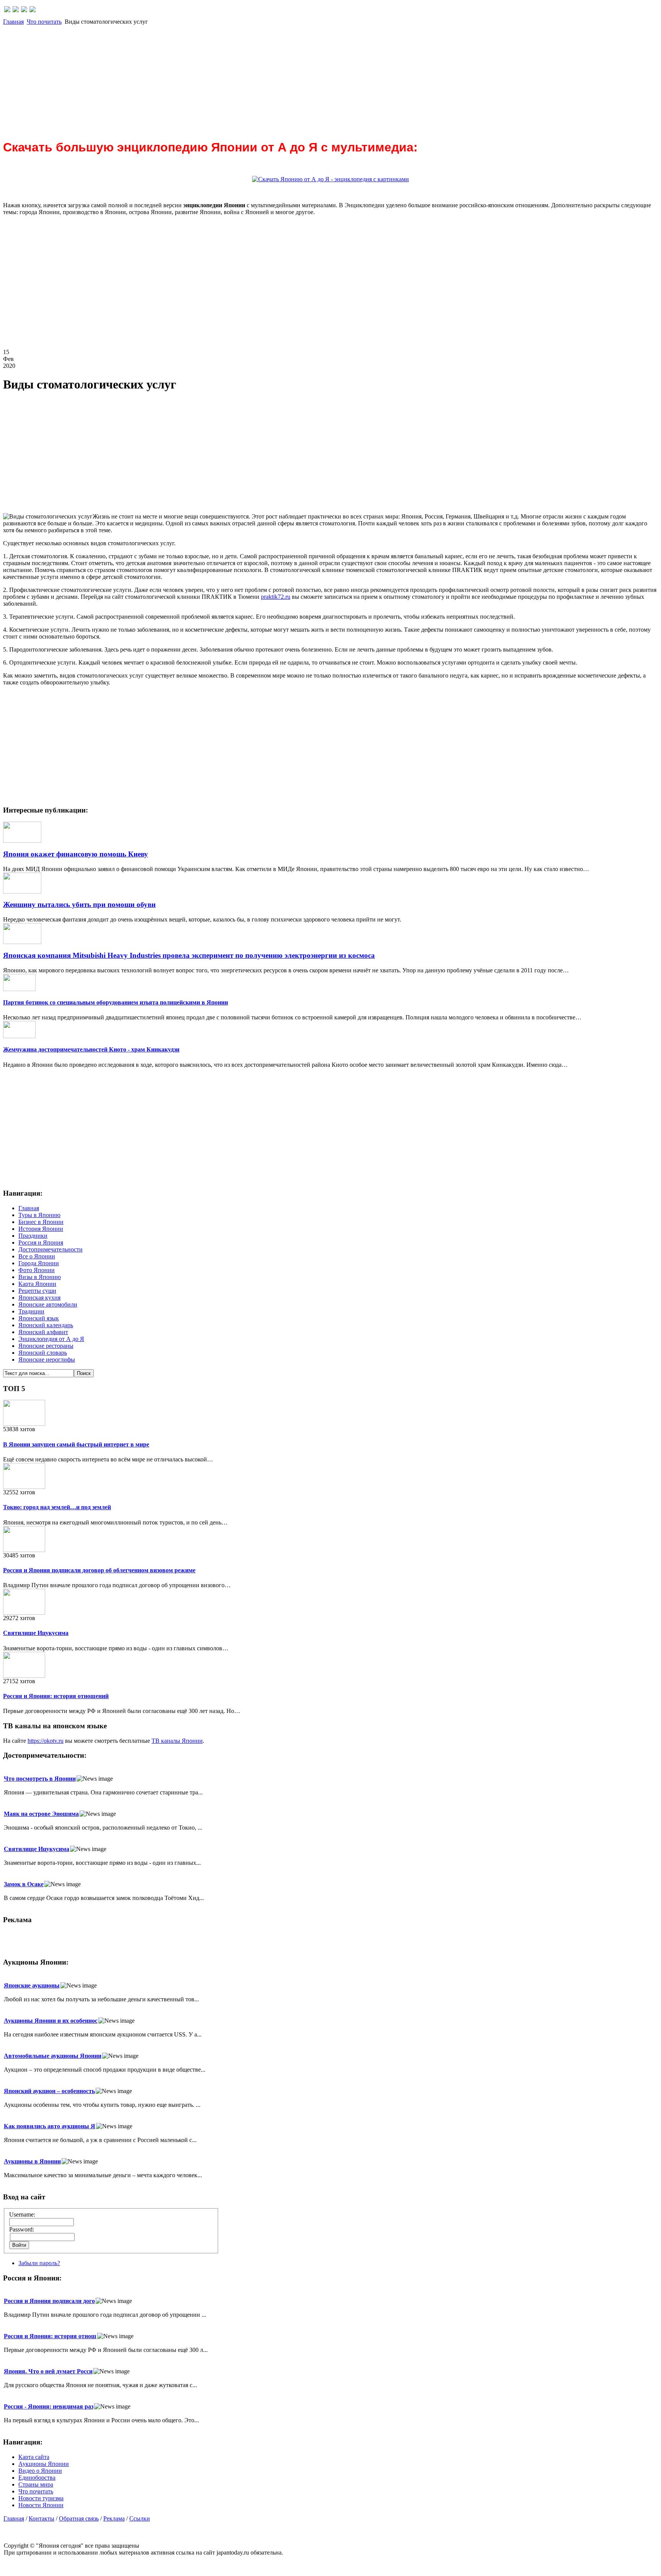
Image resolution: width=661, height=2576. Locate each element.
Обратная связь (79, 2518)
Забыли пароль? (39, 2263)
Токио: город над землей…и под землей (57, 1507)
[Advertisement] (233, 79)
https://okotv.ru (46, 1741)
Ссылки (140, 2518)
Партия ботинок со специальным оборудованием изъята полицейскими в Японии (116, 1002)
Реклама (114, 2518)
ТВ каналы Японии (177, 1741)
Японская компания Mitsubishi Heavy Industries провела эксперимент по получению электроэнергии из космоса (189, 955)
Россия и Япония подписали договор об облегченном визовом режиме (99, 1570)
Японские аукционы (32, 1985)
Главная (13, 22)
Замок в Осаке (24, 1884)
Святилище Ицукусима (36, 1633)
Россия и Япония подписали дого (49, 2301)
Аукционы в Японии (32, 2161)
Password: (22, 2229)
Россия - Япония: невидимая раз (49, 2406)
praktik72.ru (276, 597)
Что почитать (44, 22)
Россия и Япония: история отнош (50, 2336)
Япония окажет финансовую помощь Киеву (76, 854)
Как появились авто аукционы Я (50, 2126)
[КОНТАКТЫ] (24, 10)
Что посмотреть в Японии (40, 1779)
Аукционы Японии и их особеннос (51, 2021)
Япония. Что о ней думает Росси (48, 2371)
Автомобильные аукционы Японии (53, 2056)
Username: (22, 2214)
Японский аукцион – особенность (49, 2091)
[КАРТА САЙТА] (16, 10)
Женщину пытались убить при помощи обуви (79, 904)
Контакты (42, 2518)
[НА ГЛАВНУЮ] (7, 10)
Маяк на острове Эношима (41, 1814)
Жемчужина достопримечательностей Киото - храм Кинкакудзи (91, 1049)
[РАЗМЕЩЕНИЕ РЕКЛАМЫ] (33, 10)
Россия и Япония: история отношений (56, 1696)
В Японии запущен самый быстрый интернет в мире (76, 1444)
